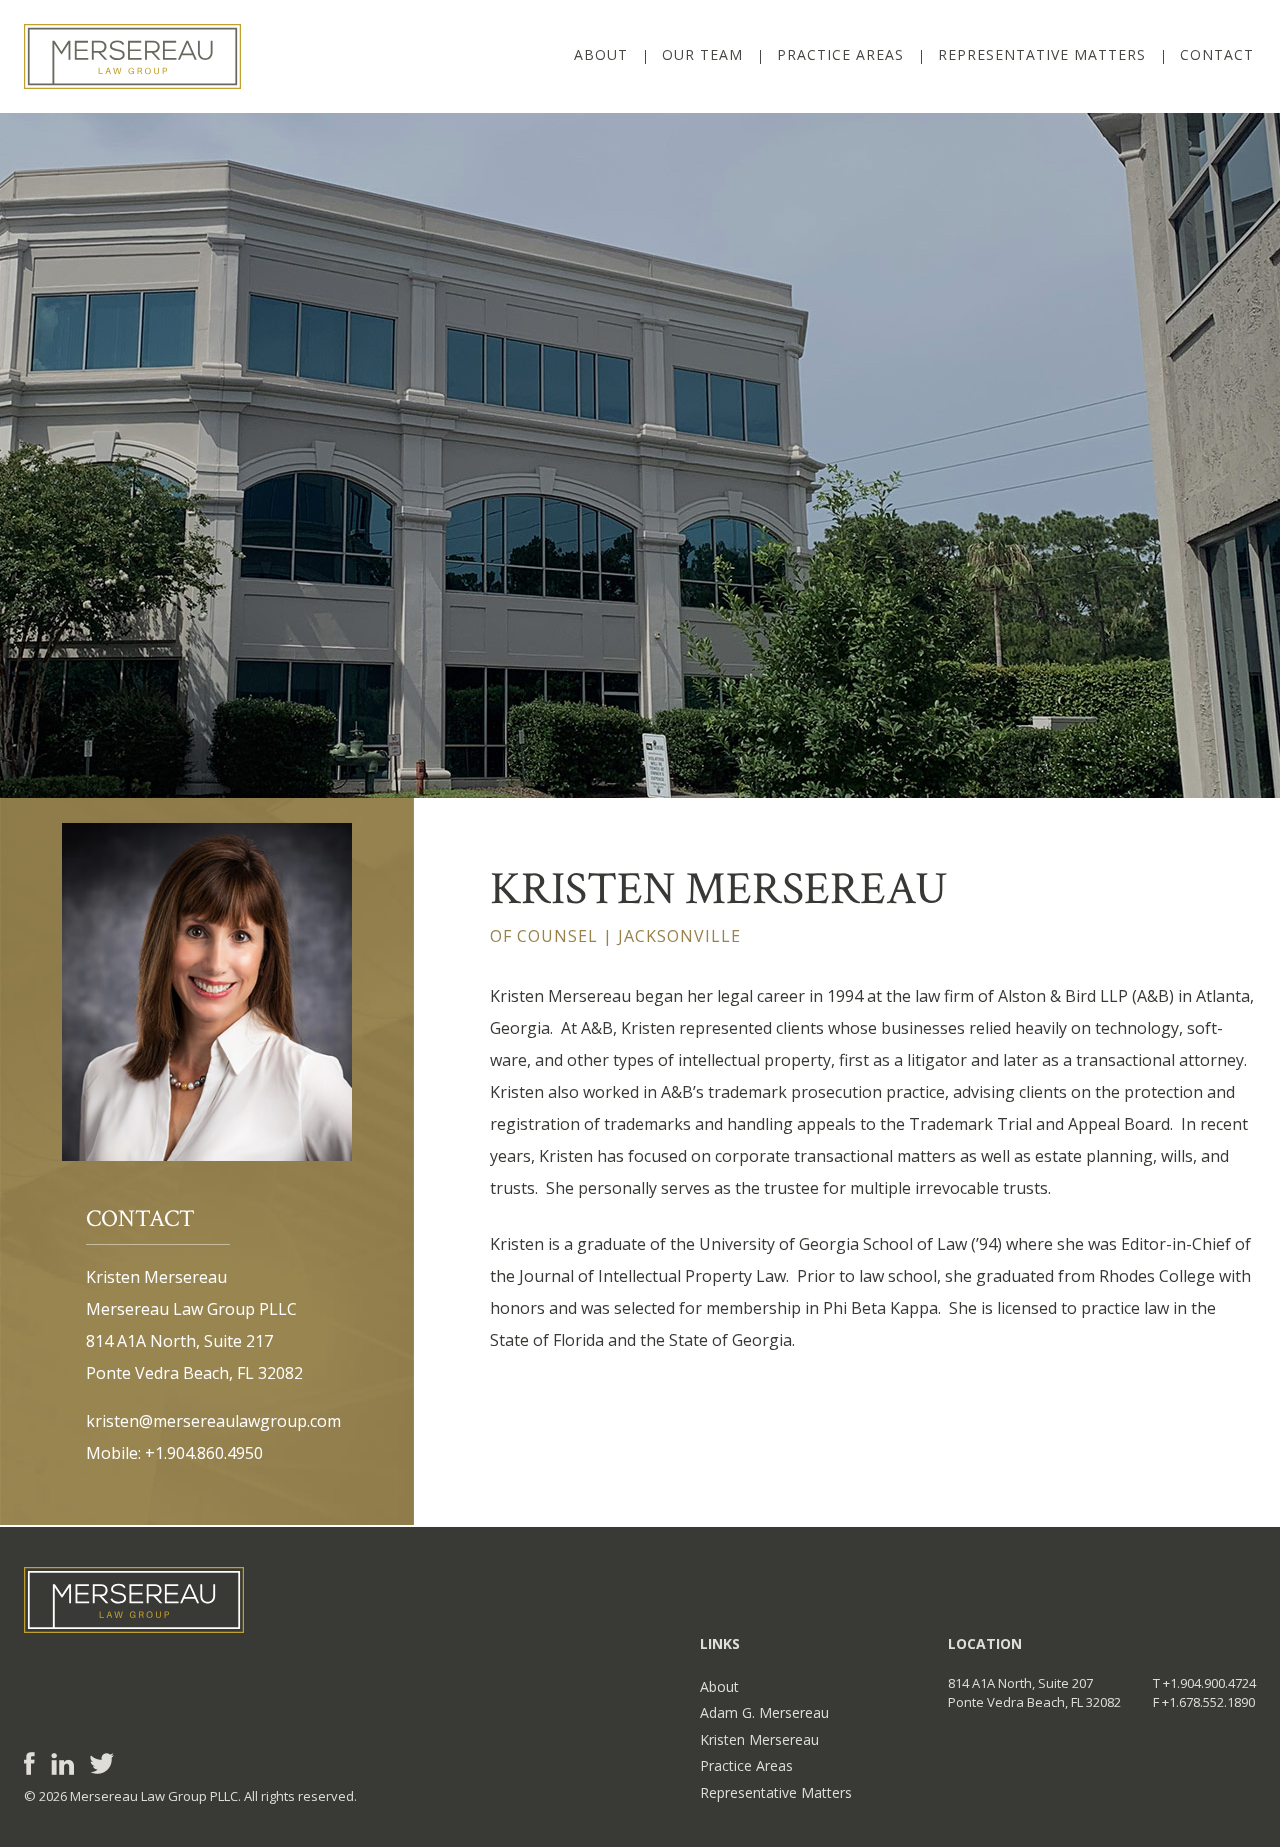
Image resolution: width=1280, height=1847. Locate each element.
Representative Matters (1042, 54)
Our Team (702, 54)
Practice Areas (840, 54)
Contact (1217, 54)
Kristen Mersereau (759, 1739)
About (601, 54)
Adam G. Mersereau (764, 1712)
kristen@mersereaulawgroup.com (213, 1421)
